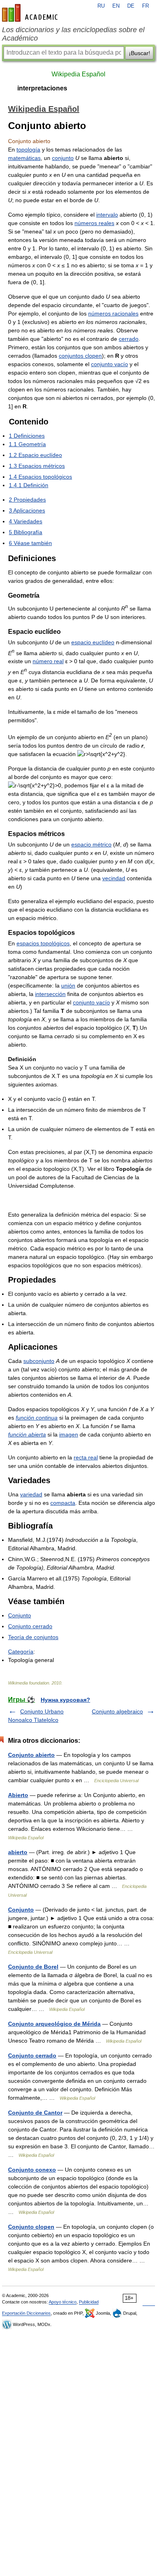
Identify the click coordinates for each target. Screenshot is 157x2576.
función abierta (27, 1435)
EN (116, 6)
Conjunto (20, 1615)
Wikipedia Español (78, 74)
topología (28, 150)
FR (146, 6)
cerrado (129, 339)
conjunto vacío (109, 364)
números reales (94, 223)
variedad (31, 1494)
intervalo (107, 215)
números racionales (113, 314)
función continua (37, 1418)
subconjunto (39, 1361)
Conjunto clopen (31, 2227)
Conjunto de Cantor (35, 2113)
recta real (86, 1457)
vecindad (114, 878)
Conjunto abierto (31, 1755)
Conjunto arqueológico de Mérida (54, 2024)
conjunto (63, 158)
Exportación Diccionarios (26, 2313)
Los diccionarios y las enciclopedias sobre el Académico (73, 34)
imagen (69, 1435)
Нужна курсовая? (65, 1700)
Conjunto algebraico (117, 1711)
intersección (50, 994)
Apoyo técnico (63, 2302)
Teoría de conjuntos (33, 1637)
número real (48, 661)
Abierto (18, 1795)
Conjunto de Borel (33, 1967)
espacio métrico (91, 844)
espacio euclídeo (93, 642)
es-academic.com (31, 13)
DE (131, 6)
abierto (18, 1852)
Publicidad (89, 2302)
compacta (63, 1503)
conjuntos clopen (80, 356)
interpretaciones (42, 88)
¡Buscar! (139, 53)
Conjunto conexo (32, 2170)
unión (68, 986)
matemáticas (24, 158)
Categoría (21, 1652)
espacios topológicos (43, 943)
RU (101, 6)
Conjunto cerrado (30, 1626)
